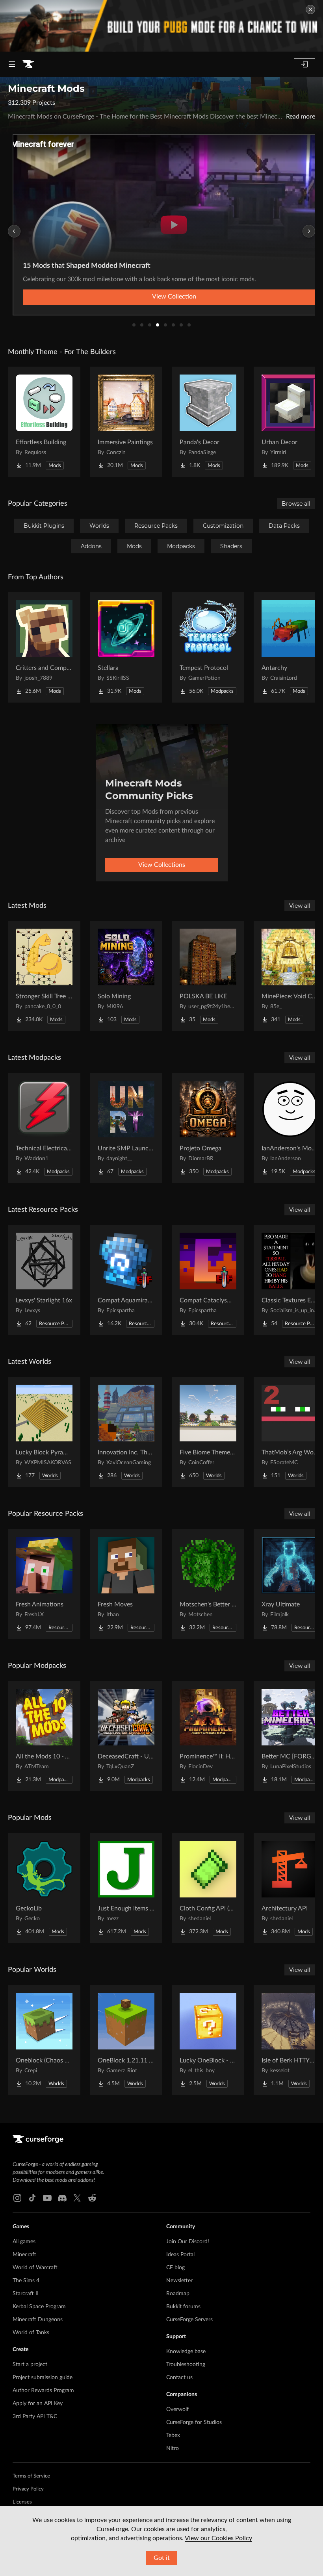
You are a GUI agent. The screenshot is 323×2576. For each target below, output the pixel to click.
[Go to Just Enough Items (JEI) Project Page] (126, 1888)
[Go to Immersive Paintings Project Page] (126, 422)
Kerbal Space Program (39, 2307)
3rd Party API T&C (35, 2417)
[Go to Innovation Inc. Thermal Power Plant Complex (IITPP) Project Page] (126, 1432)
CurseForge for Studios (194, 2422)
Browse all (296, 504)
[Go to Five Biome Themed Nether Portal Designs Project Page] (208, 1432)
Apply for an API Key (38, 2404)
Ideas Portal (180, 2255)
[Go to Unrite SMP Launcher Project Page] (126, 1128)
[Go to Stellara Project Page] (126, 647)
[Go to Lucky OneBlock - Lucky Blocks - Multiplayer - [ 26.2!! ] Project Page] (208, 2040)
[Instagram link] (17, 2198)
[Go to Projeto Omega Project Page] (208, 1128)
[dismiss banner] (310, 9)
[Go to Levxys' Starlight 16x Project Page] (44, 1280)
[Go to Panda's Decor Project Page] (208, 422)
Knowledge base (186, 2352)
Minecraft (24, 2255)
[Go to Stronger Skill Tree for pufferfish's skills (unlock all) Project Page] (44, 976)
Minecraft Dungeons (38, 2320)
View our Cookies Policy (218, 2538)
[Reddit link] (92, 2198)
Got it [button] (162, 2558)
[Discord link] (62, 2198)
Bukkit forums (183, 2307)
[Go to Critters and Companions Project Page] (44, 647)
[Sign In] (304, 64)
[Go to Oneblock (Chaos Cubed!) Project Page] (44, 2040)
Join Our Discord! (188, 2242)
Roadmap (178, 2294)
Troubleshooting (186, 2365)
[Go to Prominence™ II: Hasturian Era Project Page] (208, 1736)
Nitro (173, 2448)
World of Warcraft (35, 2268)
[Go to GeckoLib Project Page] (44, 1888)
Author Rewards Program (43, 2391)
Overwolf (177, 2409)
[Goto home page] (28, 64)
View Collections (162, 865)
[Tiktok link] (32, 2198)
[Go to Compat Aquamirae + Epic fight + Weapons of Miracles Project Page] (126, 1280)
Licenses (22, 2502)
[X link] (77, 2198)
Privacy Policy (28, 2489)
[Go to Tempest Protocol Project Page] (208, 647)
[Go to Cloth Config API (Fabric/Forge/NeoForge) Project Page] (208, 1888)
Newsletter (179, 2281)
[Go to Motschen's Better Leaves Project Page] (208, 1584)
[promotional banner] (161, 26)
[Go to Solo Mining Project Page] (126, 976)
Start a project (30, 2365)
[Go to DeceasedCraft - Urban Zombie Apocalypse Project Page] (126, 1736)
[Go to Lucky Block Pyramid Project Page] (44, 1432)
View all (300, 906)
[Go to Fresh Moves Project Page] (126, 1584)
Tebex (173, 2435)
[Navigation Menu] (12, 64)
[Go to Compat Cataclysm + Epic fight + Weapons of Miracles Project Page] (208, 1280)
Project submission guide (43, 2378)
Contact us (179, 2378)
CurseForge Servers (189, 2320)
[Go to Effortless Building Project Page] (44, 422)
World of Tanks (31, 2333)
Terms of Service (31, 2476)
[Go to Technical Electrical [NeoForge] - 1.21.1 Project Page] (44, 1128)
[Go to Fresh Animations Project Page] (44, 1584)
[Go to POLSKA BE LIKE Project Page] (208, 976)
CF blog (175, 2268)
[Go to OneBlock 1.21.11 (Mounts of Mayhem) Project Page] (126, 2040)
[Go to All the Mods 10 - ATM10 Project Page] (44, 1736)
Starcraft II (26, 2294)
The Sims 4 (26, 2281)
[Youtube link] (47, 2198)
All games (24, 2242)
